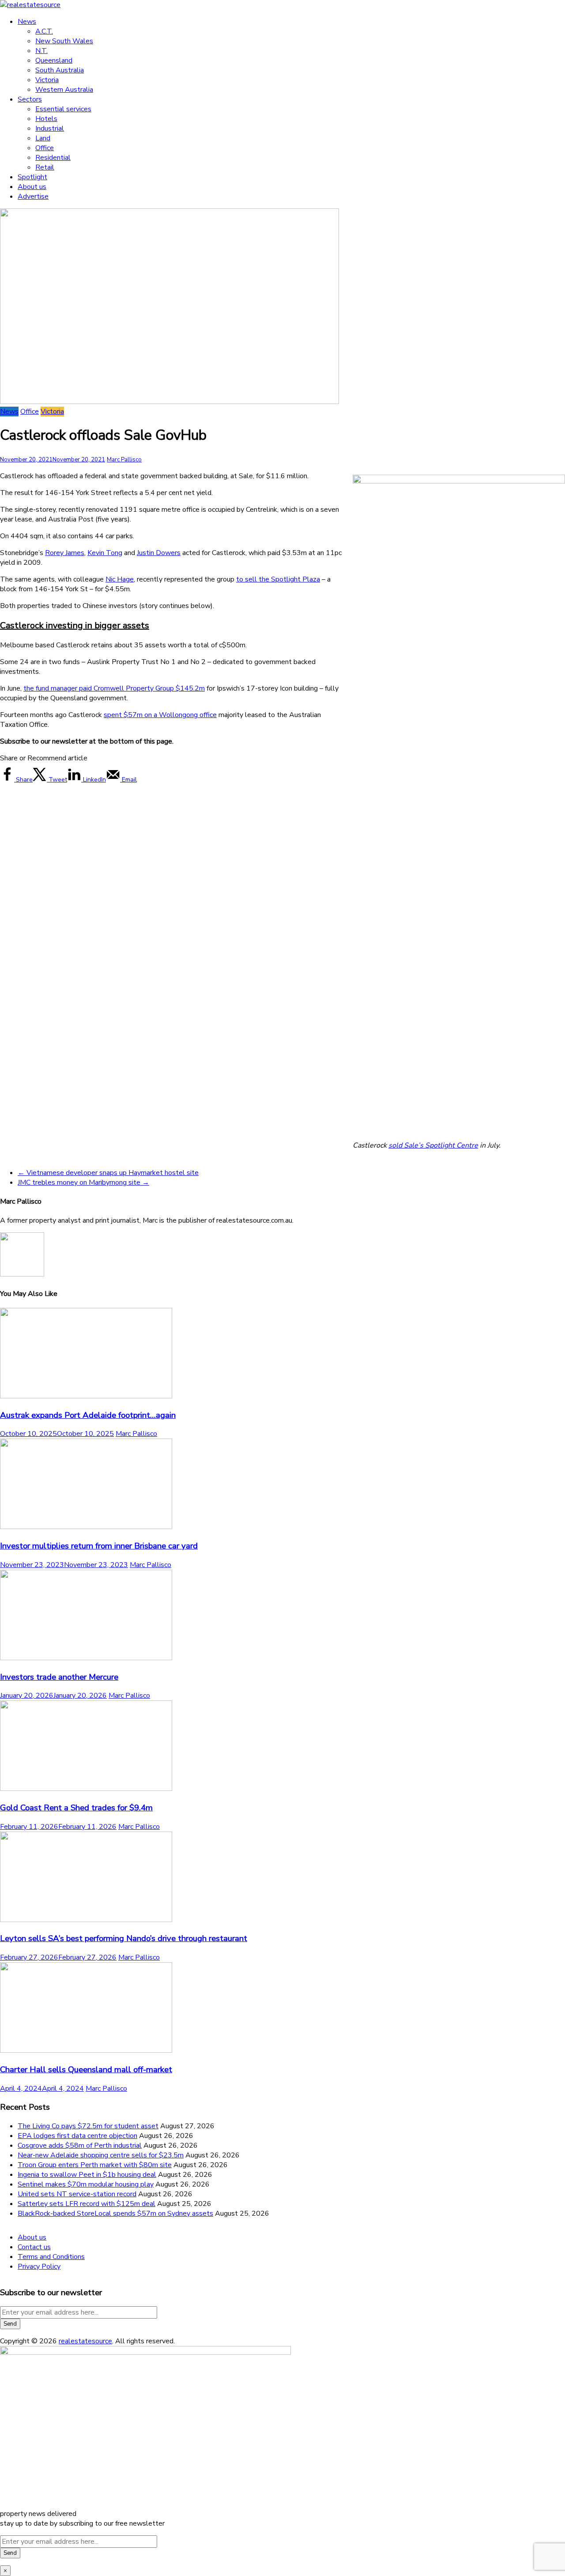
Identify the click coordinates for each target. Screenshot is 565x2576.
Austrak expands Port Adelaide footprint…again (88, 1415)
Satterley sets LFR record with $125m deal (87, 2204)
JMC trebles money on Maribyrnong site (83, 1182)
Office (45, 148)
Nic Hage (120, 579)
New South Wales (64, 41)
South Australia (60, 70)
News (27, 22)
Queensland (54, 60)
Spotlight (32, 177)
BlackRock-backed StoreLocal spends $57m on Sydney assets (115, 2213)
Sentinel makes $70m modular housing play (86, 2184)
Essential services (63, 109)
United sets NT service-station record (77, 2194)
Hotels (46, 119)
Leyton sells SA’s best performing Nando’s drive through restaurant (124, 1938)
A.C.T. (44, 31)
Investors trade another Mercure (59, 1677)
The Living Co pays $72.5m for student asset (88, 2126)
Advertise (33, 196)
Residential (53, 158)
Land (43, 138)
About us (32, 187)
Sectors (30, 99)
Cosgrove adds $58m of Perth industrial (80, 2145)
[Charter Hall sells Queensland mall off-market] (86, 2051)
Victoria (47, 80)
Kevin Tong (105, 553)
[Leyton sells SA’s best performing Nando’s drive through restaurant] (86, 1920)
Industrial (50, 128)
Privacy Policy (39, 2266)
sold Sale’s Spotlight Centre (433, 1145)
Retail (45, 167)
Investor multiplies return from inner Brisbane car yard (99, 1546)
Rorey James (65, 553)
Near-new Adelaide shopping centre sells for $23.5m (101, 2155)
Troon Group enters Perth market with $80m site (95, 2165)
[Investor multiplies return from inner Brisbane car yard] (86, 1527)
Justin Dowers (159, 553)
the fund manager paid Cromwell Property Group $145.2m (114, 688)
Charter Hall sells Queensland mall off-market (86, 2070)
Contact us (34, 2247)
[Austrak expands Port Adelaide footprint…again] (86, 1396)
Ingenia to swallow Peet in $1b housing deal (87, 2175)
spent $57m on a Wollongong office (160, 715)
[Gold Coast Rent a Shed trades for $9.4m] (86, 1789)
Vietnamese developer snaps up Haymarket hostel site (108, 1173)
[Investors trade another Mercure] (86, 1658)
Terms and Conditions (51, 2257)
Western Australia (64, 90)
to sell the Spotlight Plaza (278, 579)
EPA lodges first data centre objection (77, 2136)
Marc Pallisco (124, 460)
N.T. (41, 51)
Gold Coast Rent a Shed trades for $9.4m (76, 1808)
